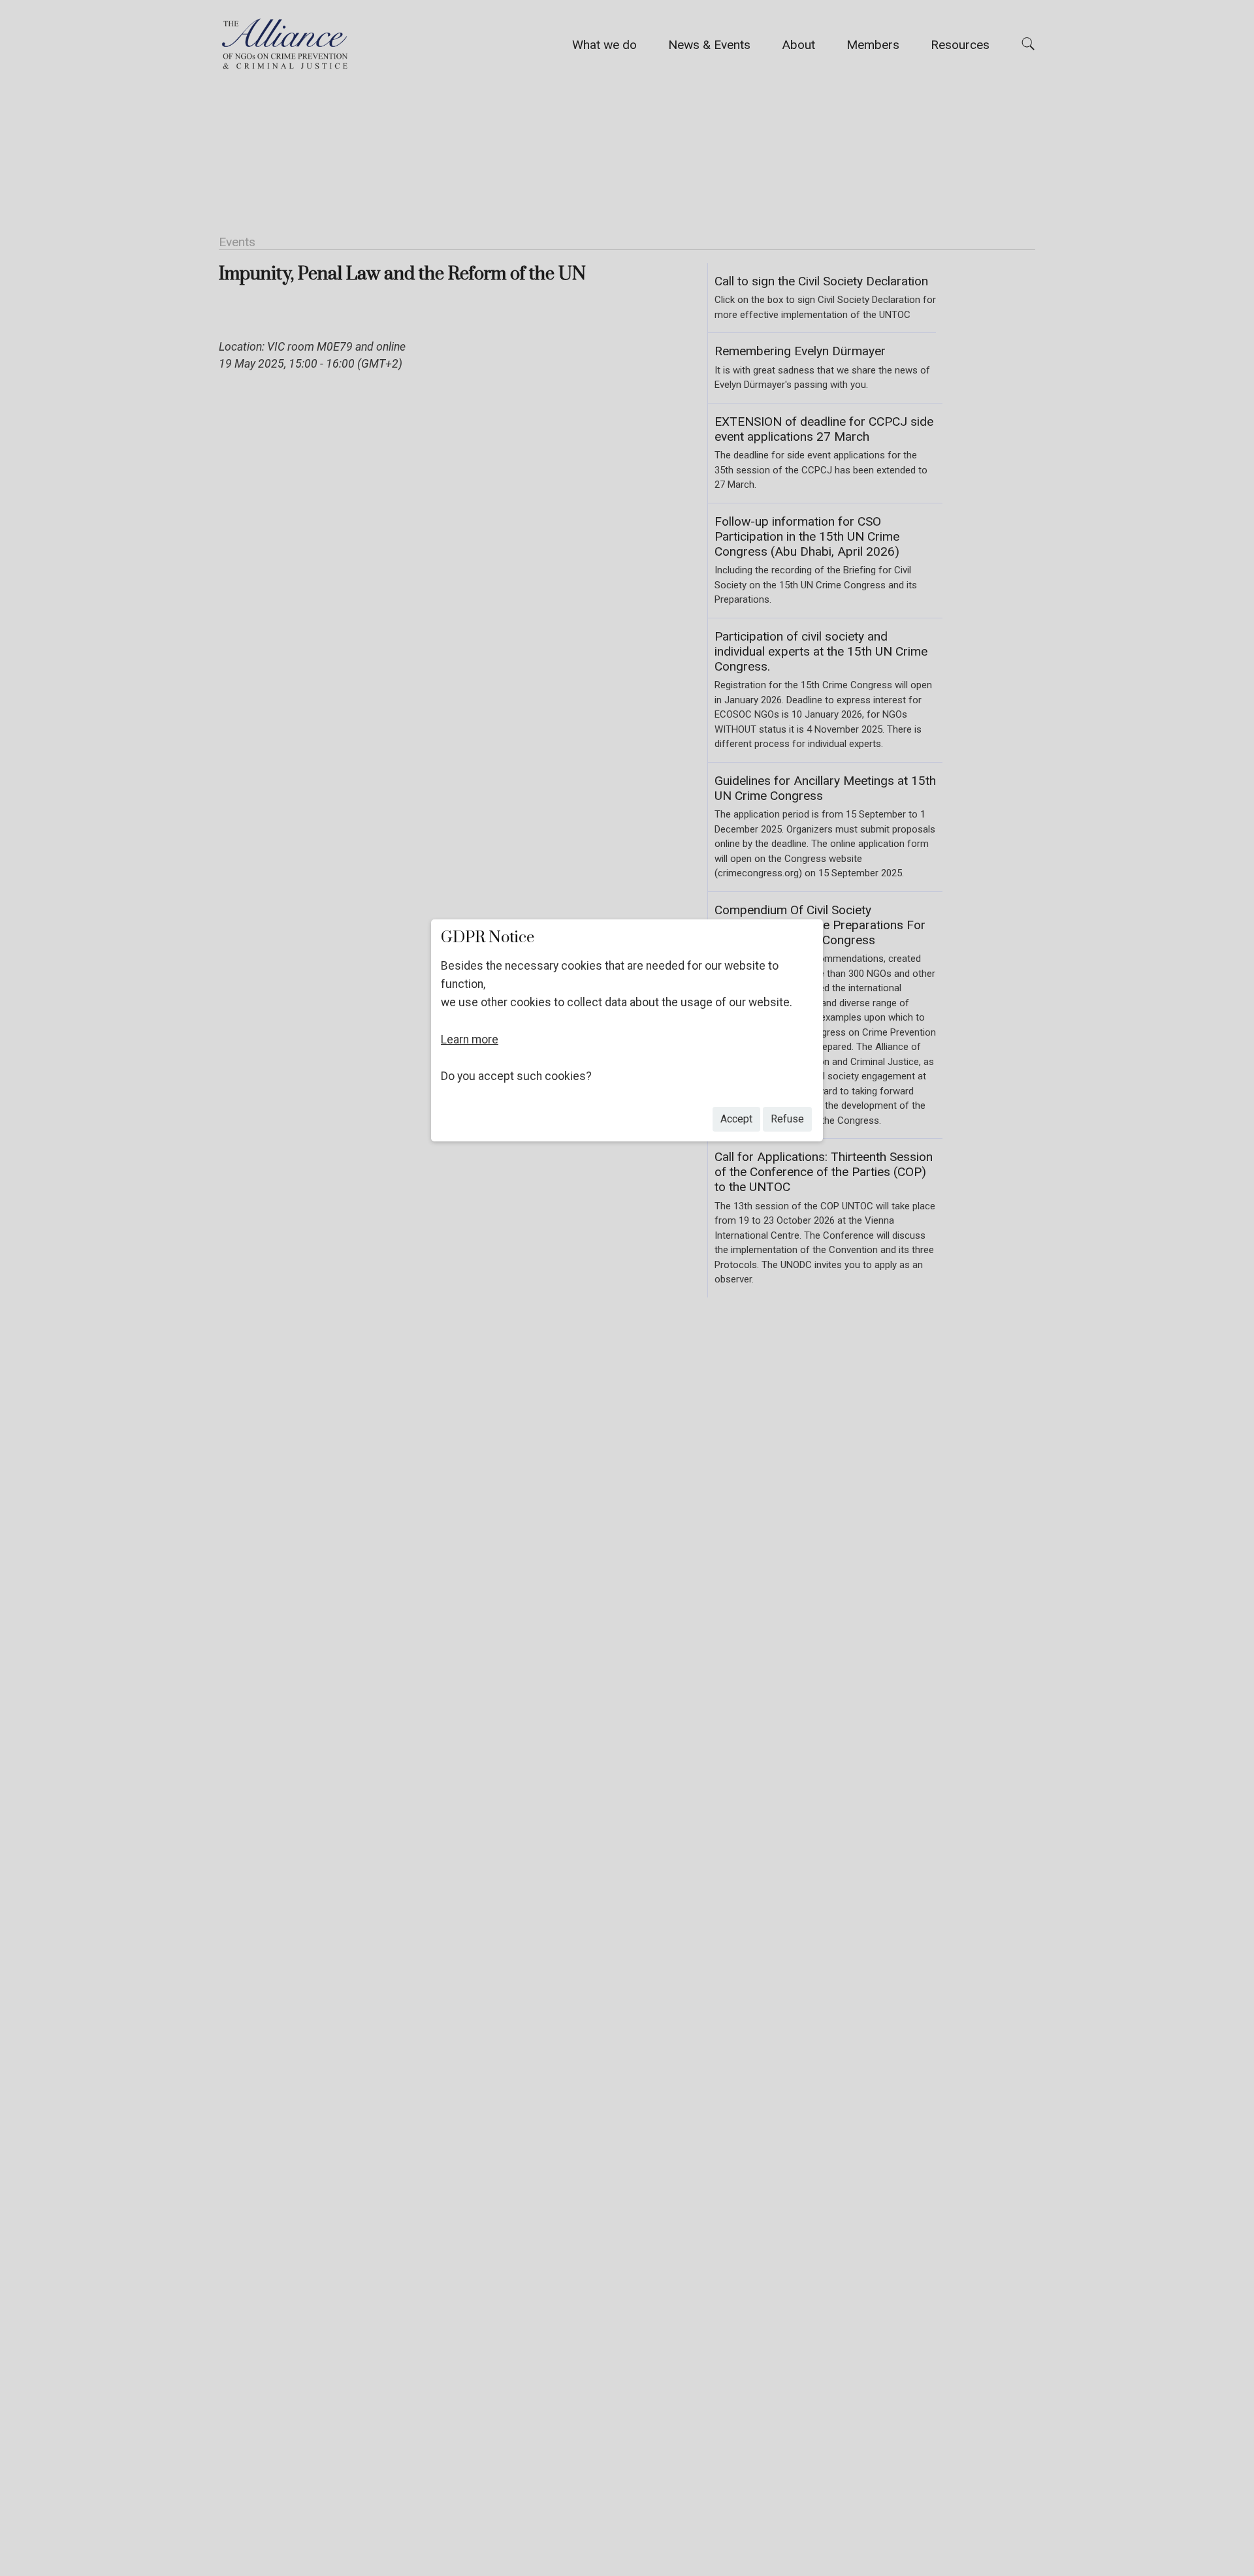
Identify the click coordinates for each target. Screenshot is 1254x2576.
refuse (787, 1119)
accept (736, 1119)
